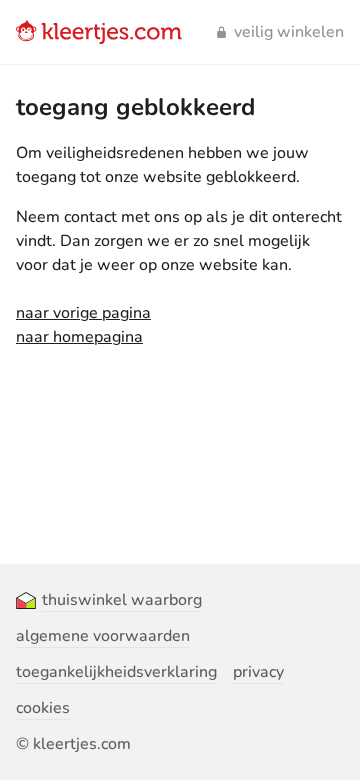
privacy (258, 672)
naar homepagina (79, 337)
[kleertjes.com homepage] (99, 32)
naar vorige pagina (83, 313)
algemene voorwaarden (103, 636)
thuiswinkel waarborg (122, 600)
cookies (43, 708)
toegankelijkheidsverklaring (116, 672)
